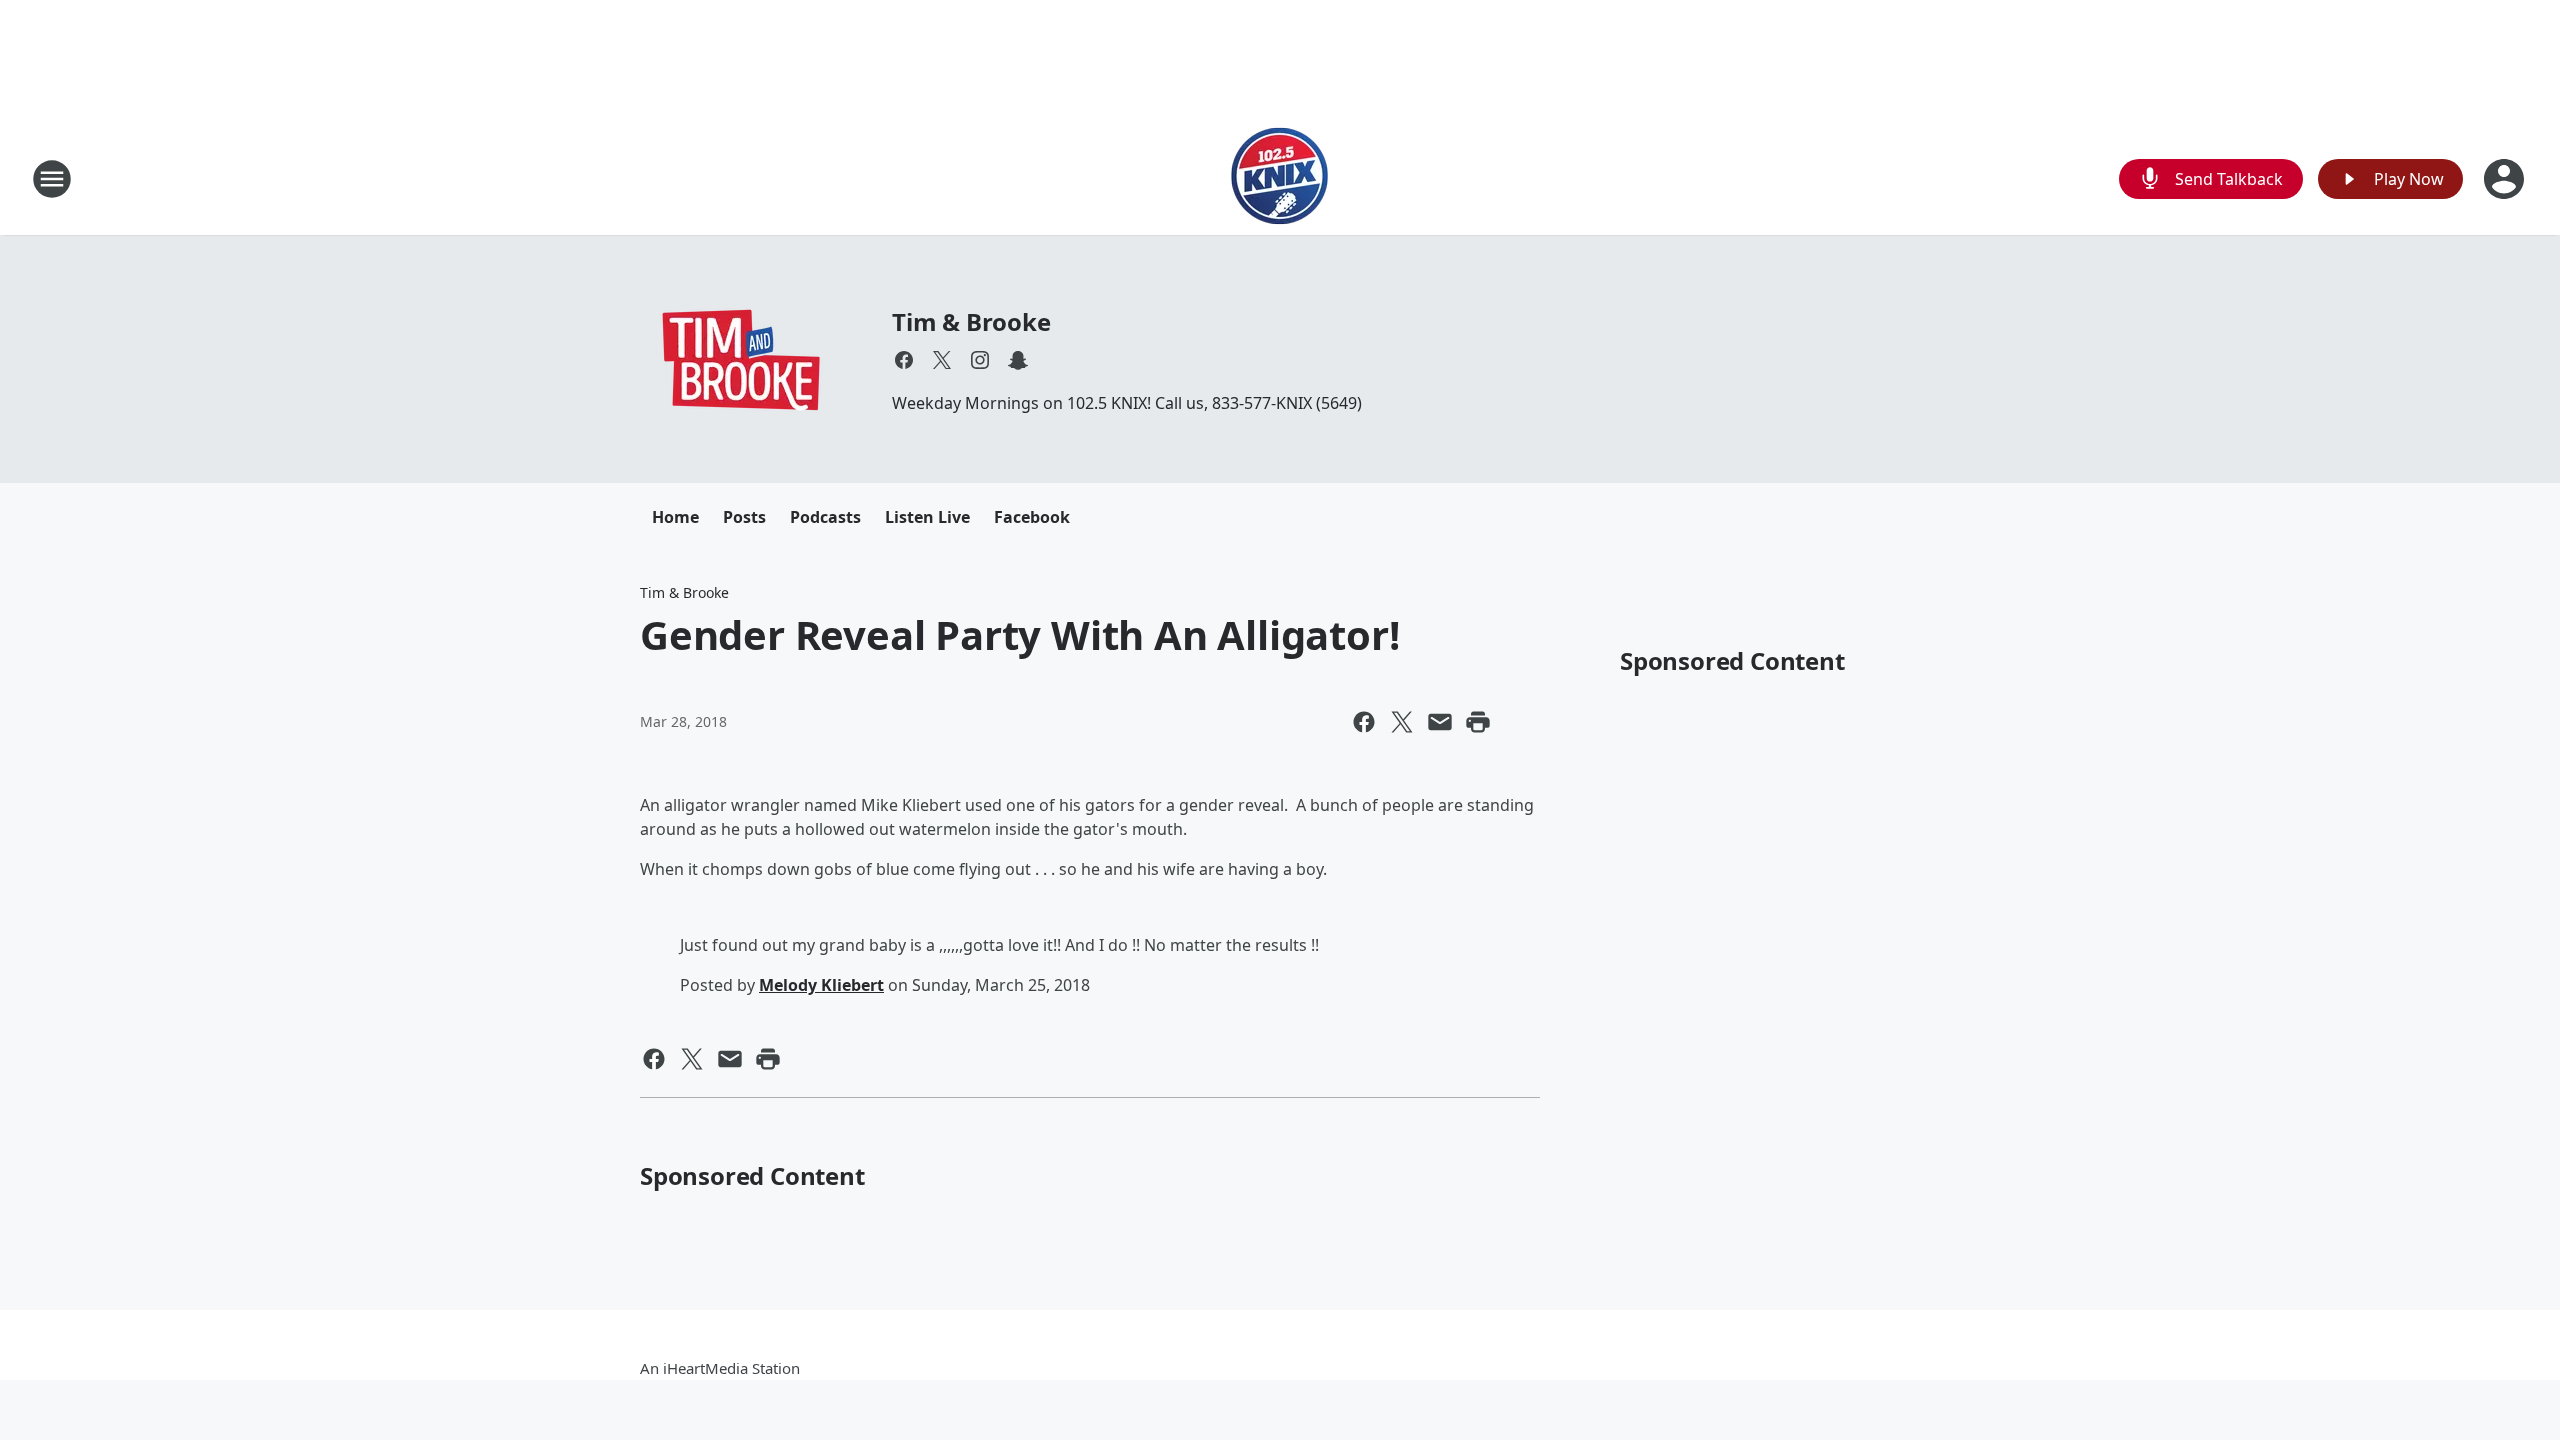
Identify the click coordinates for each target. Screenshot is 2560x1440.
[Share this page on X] (1402, 722)
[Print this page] (1478, 722)
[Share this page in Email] (1440, 722)
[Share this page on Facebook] (1364, 722)
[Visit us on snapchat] (1018, 360)
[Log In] (2506, 179)
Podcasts (825, 517)
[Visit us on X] (942, 360)
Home (675, 517)
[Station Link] (1280, 178)
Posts (744, 517)
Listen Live (927, 517)
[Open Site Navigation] (52, 179)
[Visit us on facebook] (904, 360)
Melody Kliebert (821, 985)
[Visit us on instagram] (980, 360)
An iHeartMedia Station (720, 1368)
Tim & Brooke (971, 321)
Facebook (1032, 517)
